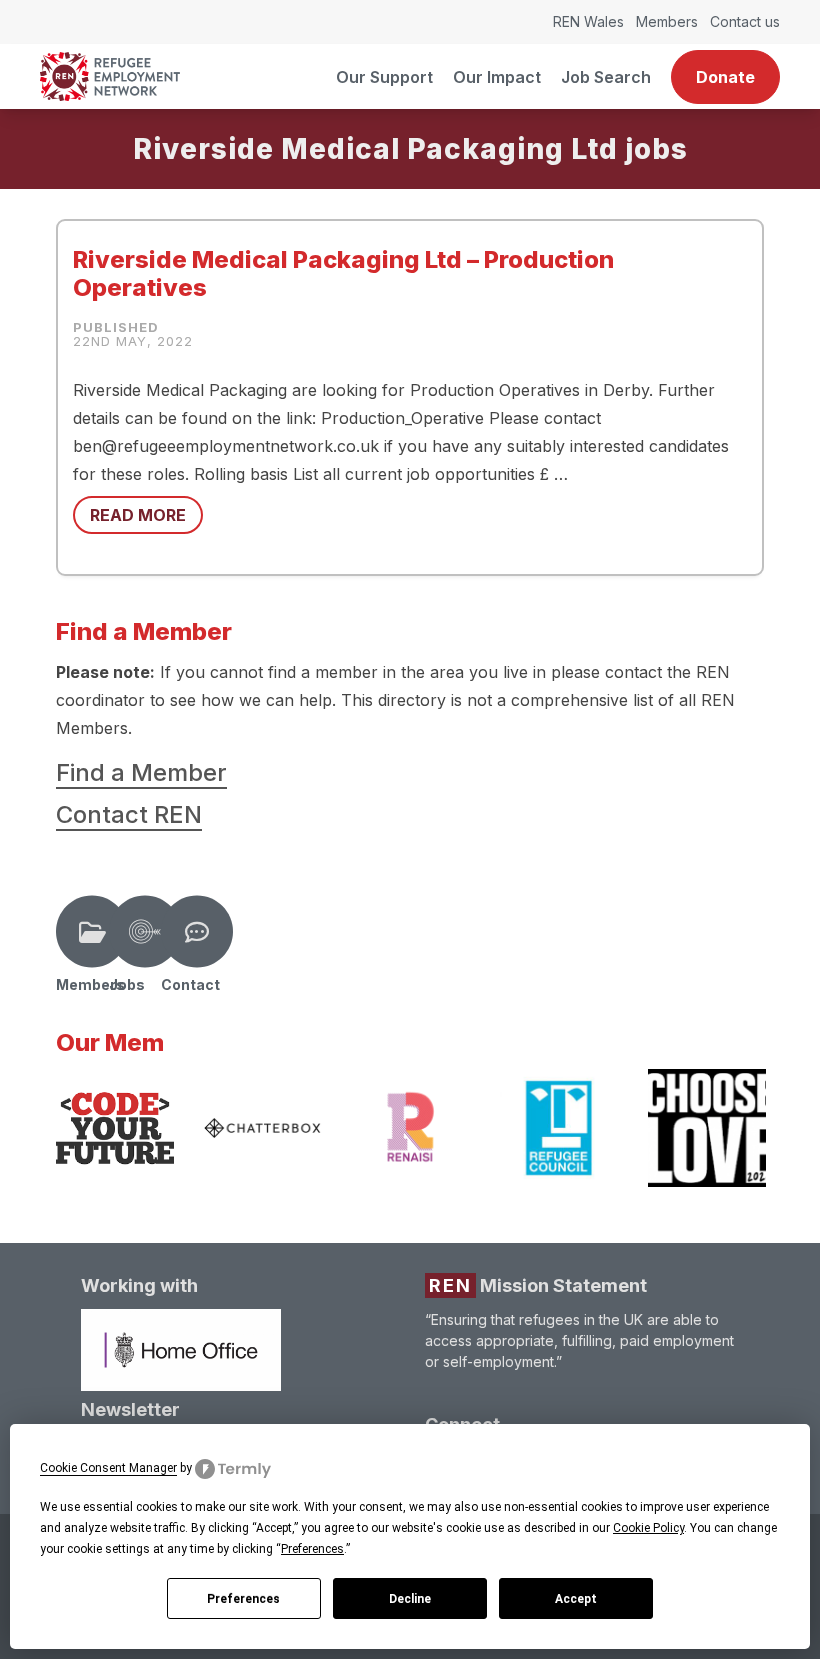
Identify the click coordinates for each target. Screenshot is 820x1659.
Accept (576, 1599)
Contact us (745, 21)
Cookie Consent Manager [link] (108, 1468)
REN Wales (588, 21)
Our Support (384, 77)
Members (667, 21)
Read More (138, 515)
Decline (410, 1599)
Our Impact (497, 77)
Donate (725, 77)
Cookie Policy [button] (648, 1528)
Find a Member (141, 772)
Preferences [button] (312, 1549)
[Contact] (197, 932)
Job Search (606, 77)
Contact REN (129, 814)
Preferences (243, 1599)
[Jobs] (145, 932)
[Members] (92, 932)
